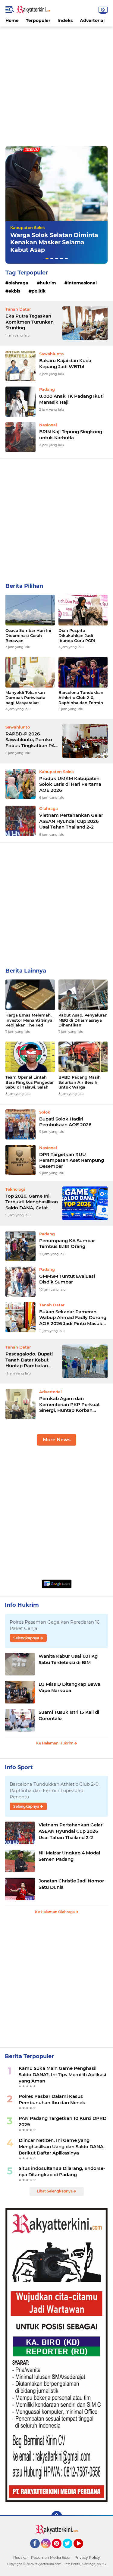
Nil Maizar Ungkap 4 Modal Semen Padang (69, 1856)
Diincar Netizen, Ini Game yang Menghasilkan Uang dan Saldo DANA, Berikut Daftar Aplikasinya (62, 2147)
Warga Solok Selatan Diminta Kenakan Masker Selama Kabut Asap (54, 243)
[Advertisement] (56, 83)
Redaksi (20, 2557)
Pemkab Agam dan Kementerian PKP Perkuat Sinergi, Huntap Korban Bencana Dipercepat (69, 1404)
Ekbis (14, 291)
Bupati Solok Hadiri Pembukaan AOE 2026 (65, 1122)
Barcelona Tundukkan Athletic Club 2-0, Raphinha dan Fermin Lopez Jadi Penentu (81, 698)
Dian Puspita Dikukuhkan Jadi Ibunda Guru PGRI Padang (77, 636)
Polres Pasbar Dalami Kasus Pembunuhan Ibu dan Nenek (52, 2099)
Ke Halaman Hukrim (55, 1743)
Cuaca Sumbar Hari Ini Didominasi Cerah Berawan (28, 635)
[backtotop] (57, 2516)
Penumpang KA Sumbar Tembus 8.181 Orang (67, 1244)
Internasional (82, 283)
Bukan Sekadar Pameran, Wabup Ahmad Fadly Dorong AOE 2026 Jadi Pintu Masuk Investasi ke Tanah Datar (73, 1318)
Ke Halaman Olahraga (55, 1912)
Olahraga (18, 283)
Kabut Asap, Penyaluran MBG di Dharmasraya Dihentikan (83, 1020)
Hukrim (48, 283)
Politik (39, 291)
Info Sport (19, 1767)
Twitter (70, 2551)
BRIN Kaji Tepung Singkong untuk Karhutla (71, 435)
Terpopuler (38, 20)
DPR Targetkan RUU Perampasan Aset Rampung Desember (72, 1160)
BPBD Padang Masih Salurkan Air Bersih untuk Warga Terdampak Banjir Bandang (80, 1082)
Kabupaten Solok (28, 227)
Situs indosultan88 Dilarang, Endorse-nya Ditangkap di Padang (62, 2171)
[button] (47, 259)
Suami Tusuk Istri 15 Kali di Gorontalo (69, 1715)
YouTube (82, 2551)
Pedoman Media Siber (51, 2557)
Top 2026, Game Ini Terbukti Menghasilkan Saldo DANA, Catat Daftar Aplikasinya (32, 1202)
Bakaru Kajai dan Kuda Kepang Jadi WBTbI (65, 364)
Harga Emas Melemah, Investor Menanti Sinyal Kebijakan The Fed (30, 1020)
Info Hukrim (22, 1605)
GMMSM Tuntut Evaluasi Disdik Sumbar (67, 1279)
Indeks (65, 20)
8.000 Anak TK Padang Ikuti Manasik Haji (71, 399)
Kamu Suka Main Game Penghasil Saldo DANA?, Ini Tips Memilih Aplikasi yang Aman (62, 2075)
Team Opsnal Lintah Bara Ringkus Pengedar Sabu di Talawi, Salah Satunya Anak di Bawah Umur (30, 1082)
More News (57, 1440)
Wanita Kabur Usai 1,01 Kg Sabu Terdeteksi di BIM (68, 1659)
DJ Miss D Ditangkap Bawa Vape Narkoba (69, 1687)
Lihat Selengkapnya (55, 2191)
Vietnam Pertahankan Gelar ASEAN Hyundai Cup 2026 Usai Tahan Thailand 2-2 (71, 821)
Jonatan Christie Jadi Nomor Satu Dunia (71, 1884)
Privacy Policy (87, 2557)
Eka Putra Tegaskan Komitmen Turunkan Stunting (30, 322)
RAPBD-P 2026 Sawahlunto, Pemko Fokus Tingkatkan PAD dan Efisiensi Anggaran (32, 740)
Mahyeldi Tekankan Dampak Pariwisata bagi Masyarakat (25, 697)
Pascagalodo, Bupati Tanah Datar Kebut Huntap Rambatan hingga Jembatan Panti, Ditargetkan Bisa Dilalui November (32, 1360)
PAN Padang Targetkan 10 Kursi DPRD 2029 (63, 2121)
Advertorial (92, 20)
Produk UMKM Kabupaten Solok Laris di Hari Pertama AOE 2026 (70, 784)
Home (12, 20)
